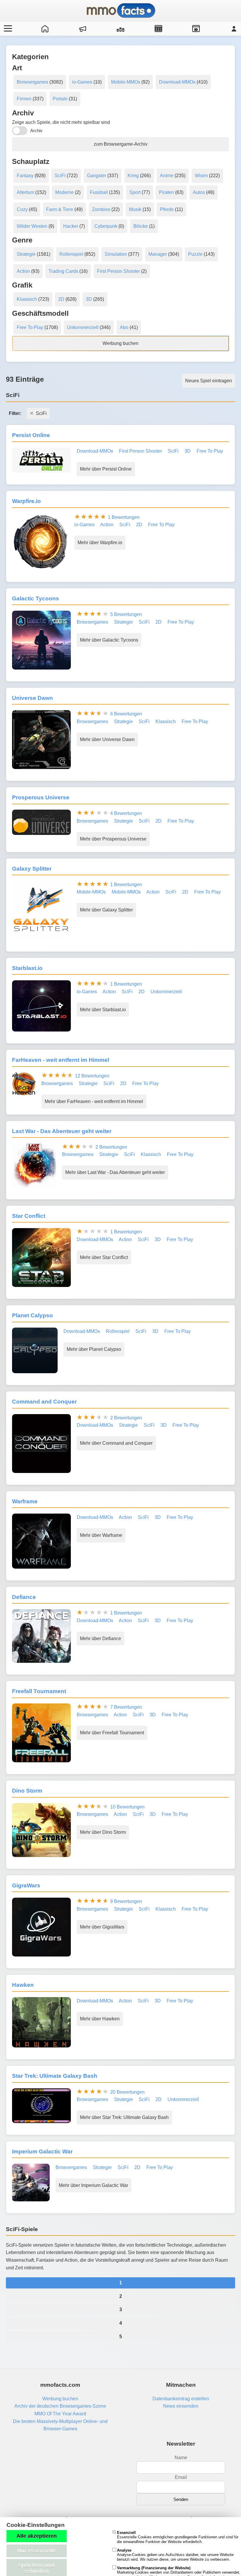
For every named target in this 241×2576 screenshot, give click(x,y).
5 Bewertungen (126, 614)
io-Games (82, 82)
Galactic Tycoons (36, 598)
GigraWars (26, 1885)
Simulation (116, 254)
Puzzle (195, 254)
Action (23, 271)
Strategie (26, 254)
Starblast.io (27, 968)
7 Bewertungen (126, 1707)
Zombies (101, 209)
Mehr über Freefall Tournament (112, 1733)
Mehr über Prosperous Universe (113, 839)
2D (61, 299)
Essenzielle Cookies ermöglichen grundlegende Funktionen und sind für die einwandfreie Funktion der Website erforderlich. (178, 2537)
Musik (135, 209)
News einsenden (181, 2406)
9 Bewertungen (126, 1901)
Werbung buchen (120, 343)
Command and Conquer (44, 1402)
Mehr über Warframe (101, 1535)
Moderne (65, 192)
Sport (135, 192)
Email (181, 2477)
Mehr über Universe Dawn (107, 739)
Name (181, 2458)
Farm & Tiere (60, 209)
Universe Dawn (32, 698)
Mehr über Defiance (101, 1639)
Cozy (22, 209)
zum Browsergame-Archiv (121, 144)
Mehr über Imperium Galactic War (93, 2185)
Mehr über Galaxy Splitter (106, 910)
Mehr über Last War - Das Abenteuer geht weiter (115, 1172)
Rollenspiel (71, 254)
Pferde (167, 209)
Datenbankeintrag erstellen (181, 2399)
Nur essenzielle (37, 2551)
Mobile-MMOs (126, 82)
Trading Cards (63, 271)
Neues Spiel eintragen (209, 381)
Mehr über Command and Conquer (116, 1443)
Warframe (25, 1501)
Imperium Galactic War (42, 2151)
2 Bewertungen (111, 1147)
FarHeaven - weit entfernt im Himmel (61, 1060)
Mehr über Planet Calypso (94, 1349)
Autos (199, 192)
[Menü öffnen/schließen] (7, 29)
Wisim (201, 176)
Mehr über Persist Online (106, 469)
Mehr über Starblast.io (103, 1010)
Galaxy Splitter (32, 869)
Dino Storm (27, 1791)
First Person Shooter (118, 271)
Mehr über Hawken (100, 2019)
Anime (167, 176)
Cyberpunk (106, 226)
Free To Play (30, 327)
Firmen (24, 99)
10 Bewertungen (127, 1807)
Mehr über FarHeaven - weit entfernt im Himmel (94, 1101)
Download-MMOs (177, 82)
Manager (158, 254)
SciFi (60, 176)
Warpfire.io (26, 501)
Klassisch (27, 299)
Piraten (166, 192)
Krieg (133, 176)
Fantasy (25, 176)
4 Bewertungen (126, 813)
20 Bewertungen (127, 2092)
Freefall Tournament (39, 1691)
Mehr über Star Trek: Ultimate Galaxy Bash (124, 2117)
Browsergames (32, 82)
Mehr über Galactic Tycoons (109, 640)
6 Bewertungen (126, 714)
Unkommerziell (83, 327)
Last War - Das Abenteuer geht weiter (62, 1131)
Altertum (25, 192)
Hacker (71, 226)
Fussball (99, 192)
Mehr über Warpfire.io (100, 543)
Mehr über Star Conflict (104, 1257)
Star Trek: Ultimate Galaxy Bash (55, 2076)
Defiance (24, 1597)
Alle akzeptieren (37, 2536)
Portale (60, 99)
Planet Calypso (32, 1315)
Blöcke (141, 226)
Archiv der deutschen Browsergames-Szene (60, 2406)
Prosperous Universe (41, 797)
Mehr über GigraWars (102, 1927)
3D (89, 299)
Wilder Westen (32, 226)
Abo (124, 327)
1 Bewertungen (124, 517)
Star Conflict (29, 1216)
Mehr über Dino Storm (103, 1832)
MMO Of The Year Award (60, 2414)
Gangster (97, 176)
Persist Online (31, 435)
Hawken (23, 1985)
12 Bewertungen (92, 1076)
